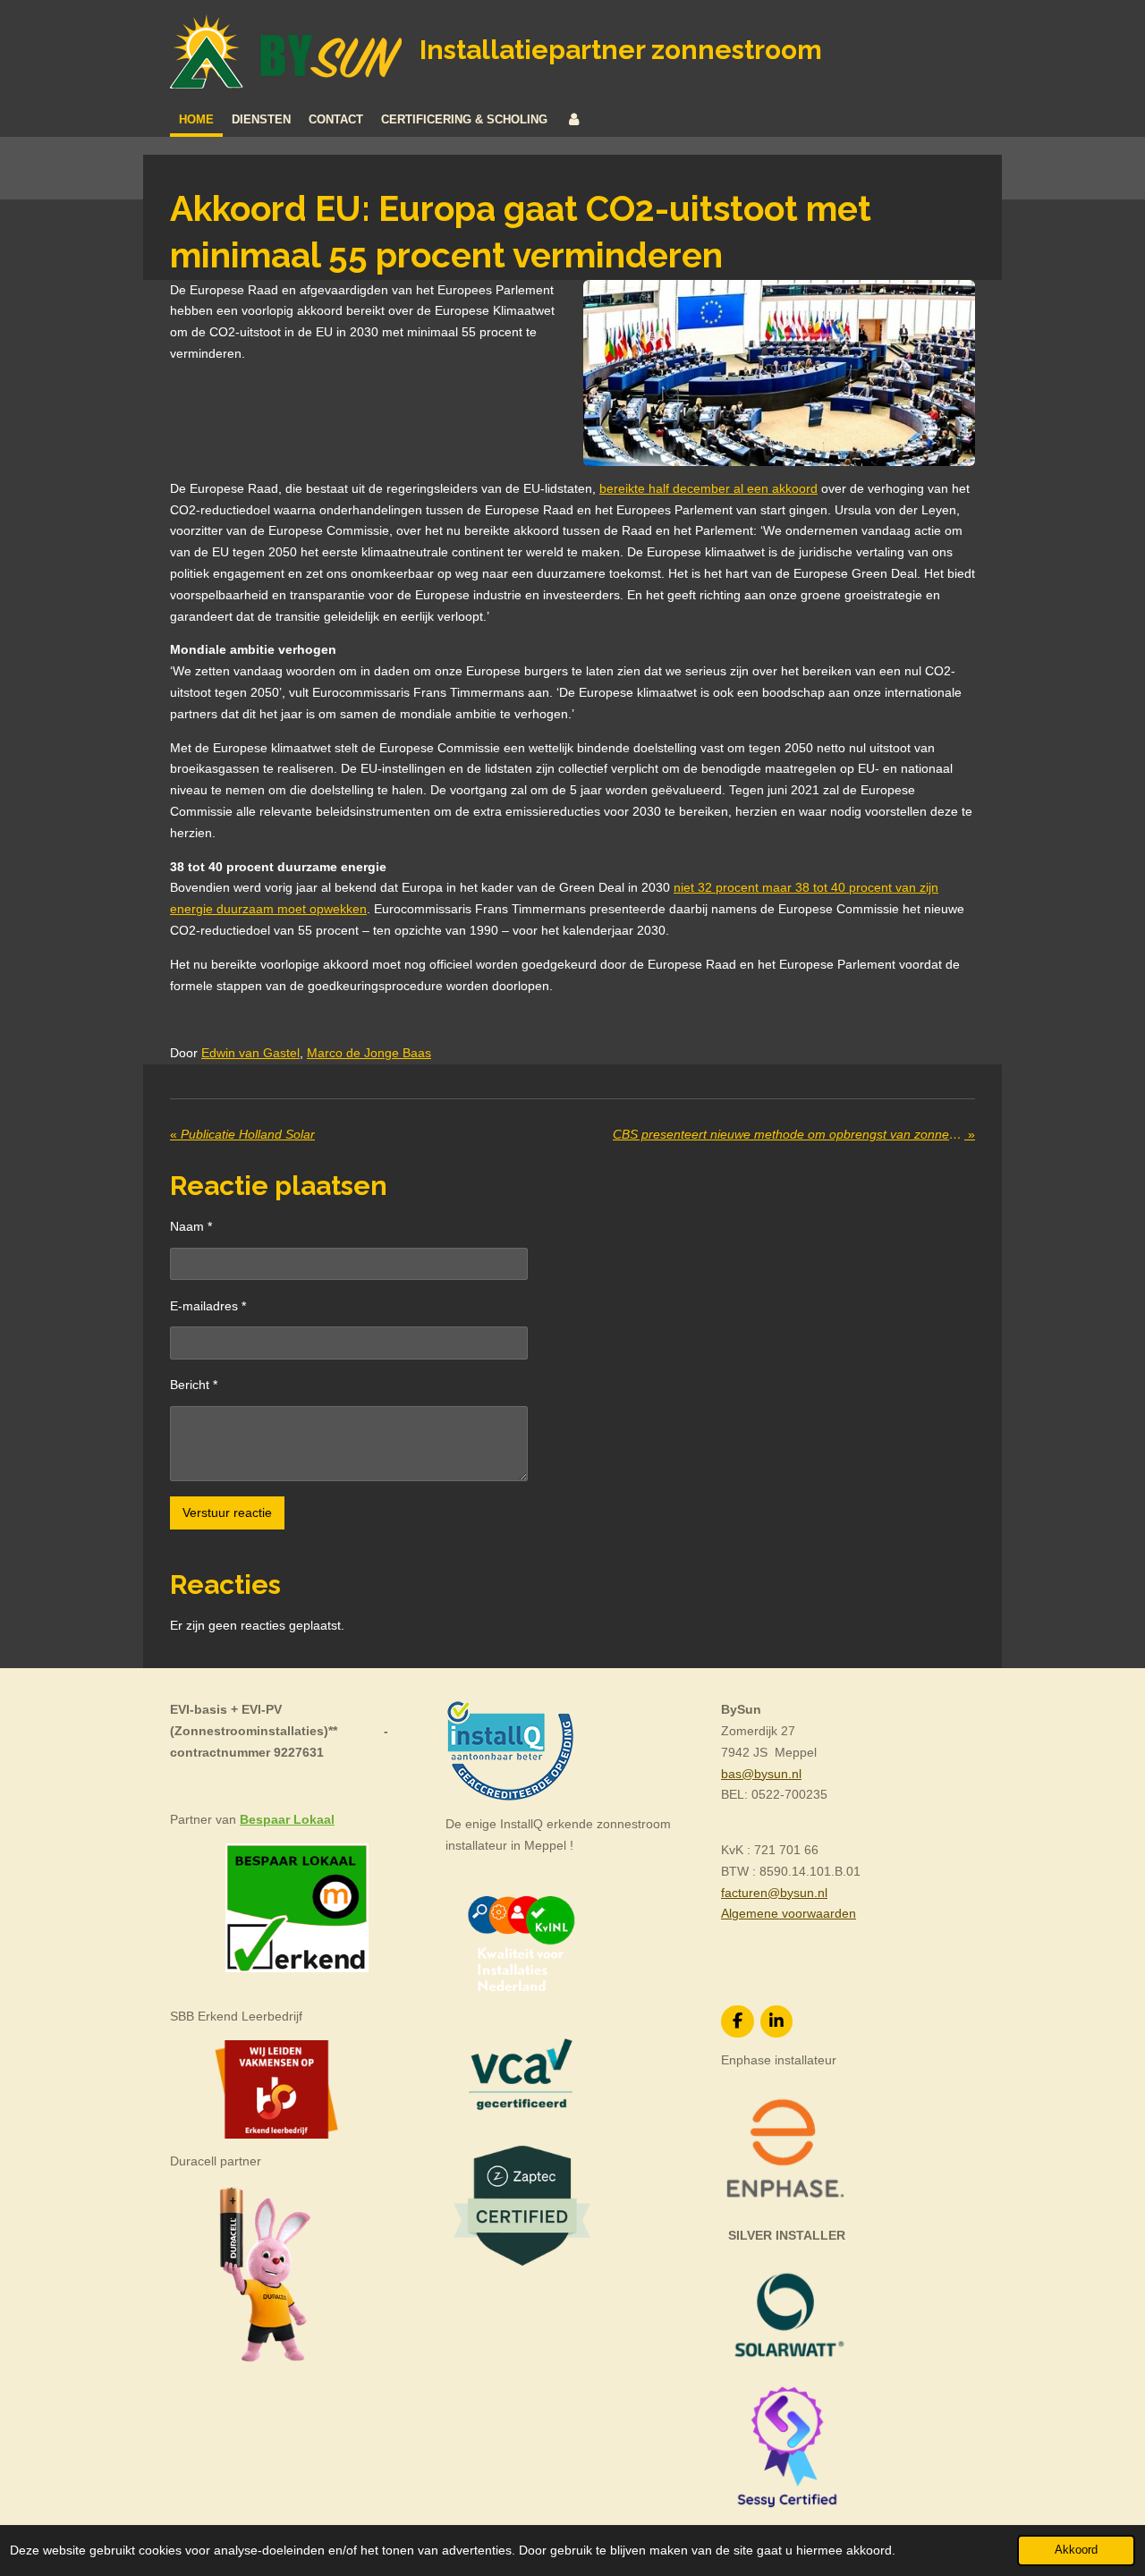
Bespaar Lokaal (287, 1819)
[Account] (573, 120)
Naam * (191, 1226)
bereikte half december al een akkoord (708, 488)
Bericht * (194, 1385)
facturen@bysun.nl (774, 1893)
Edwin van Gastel (250, 1053)
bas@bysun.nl (761, 1774)
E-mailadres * (208, 1306)
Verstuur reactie (227, 1513)
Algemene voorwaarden (789, 1913)
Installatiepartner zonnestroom (621, 50)
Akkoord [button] (1076, 2550)
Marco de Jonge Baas (369, 1053)
